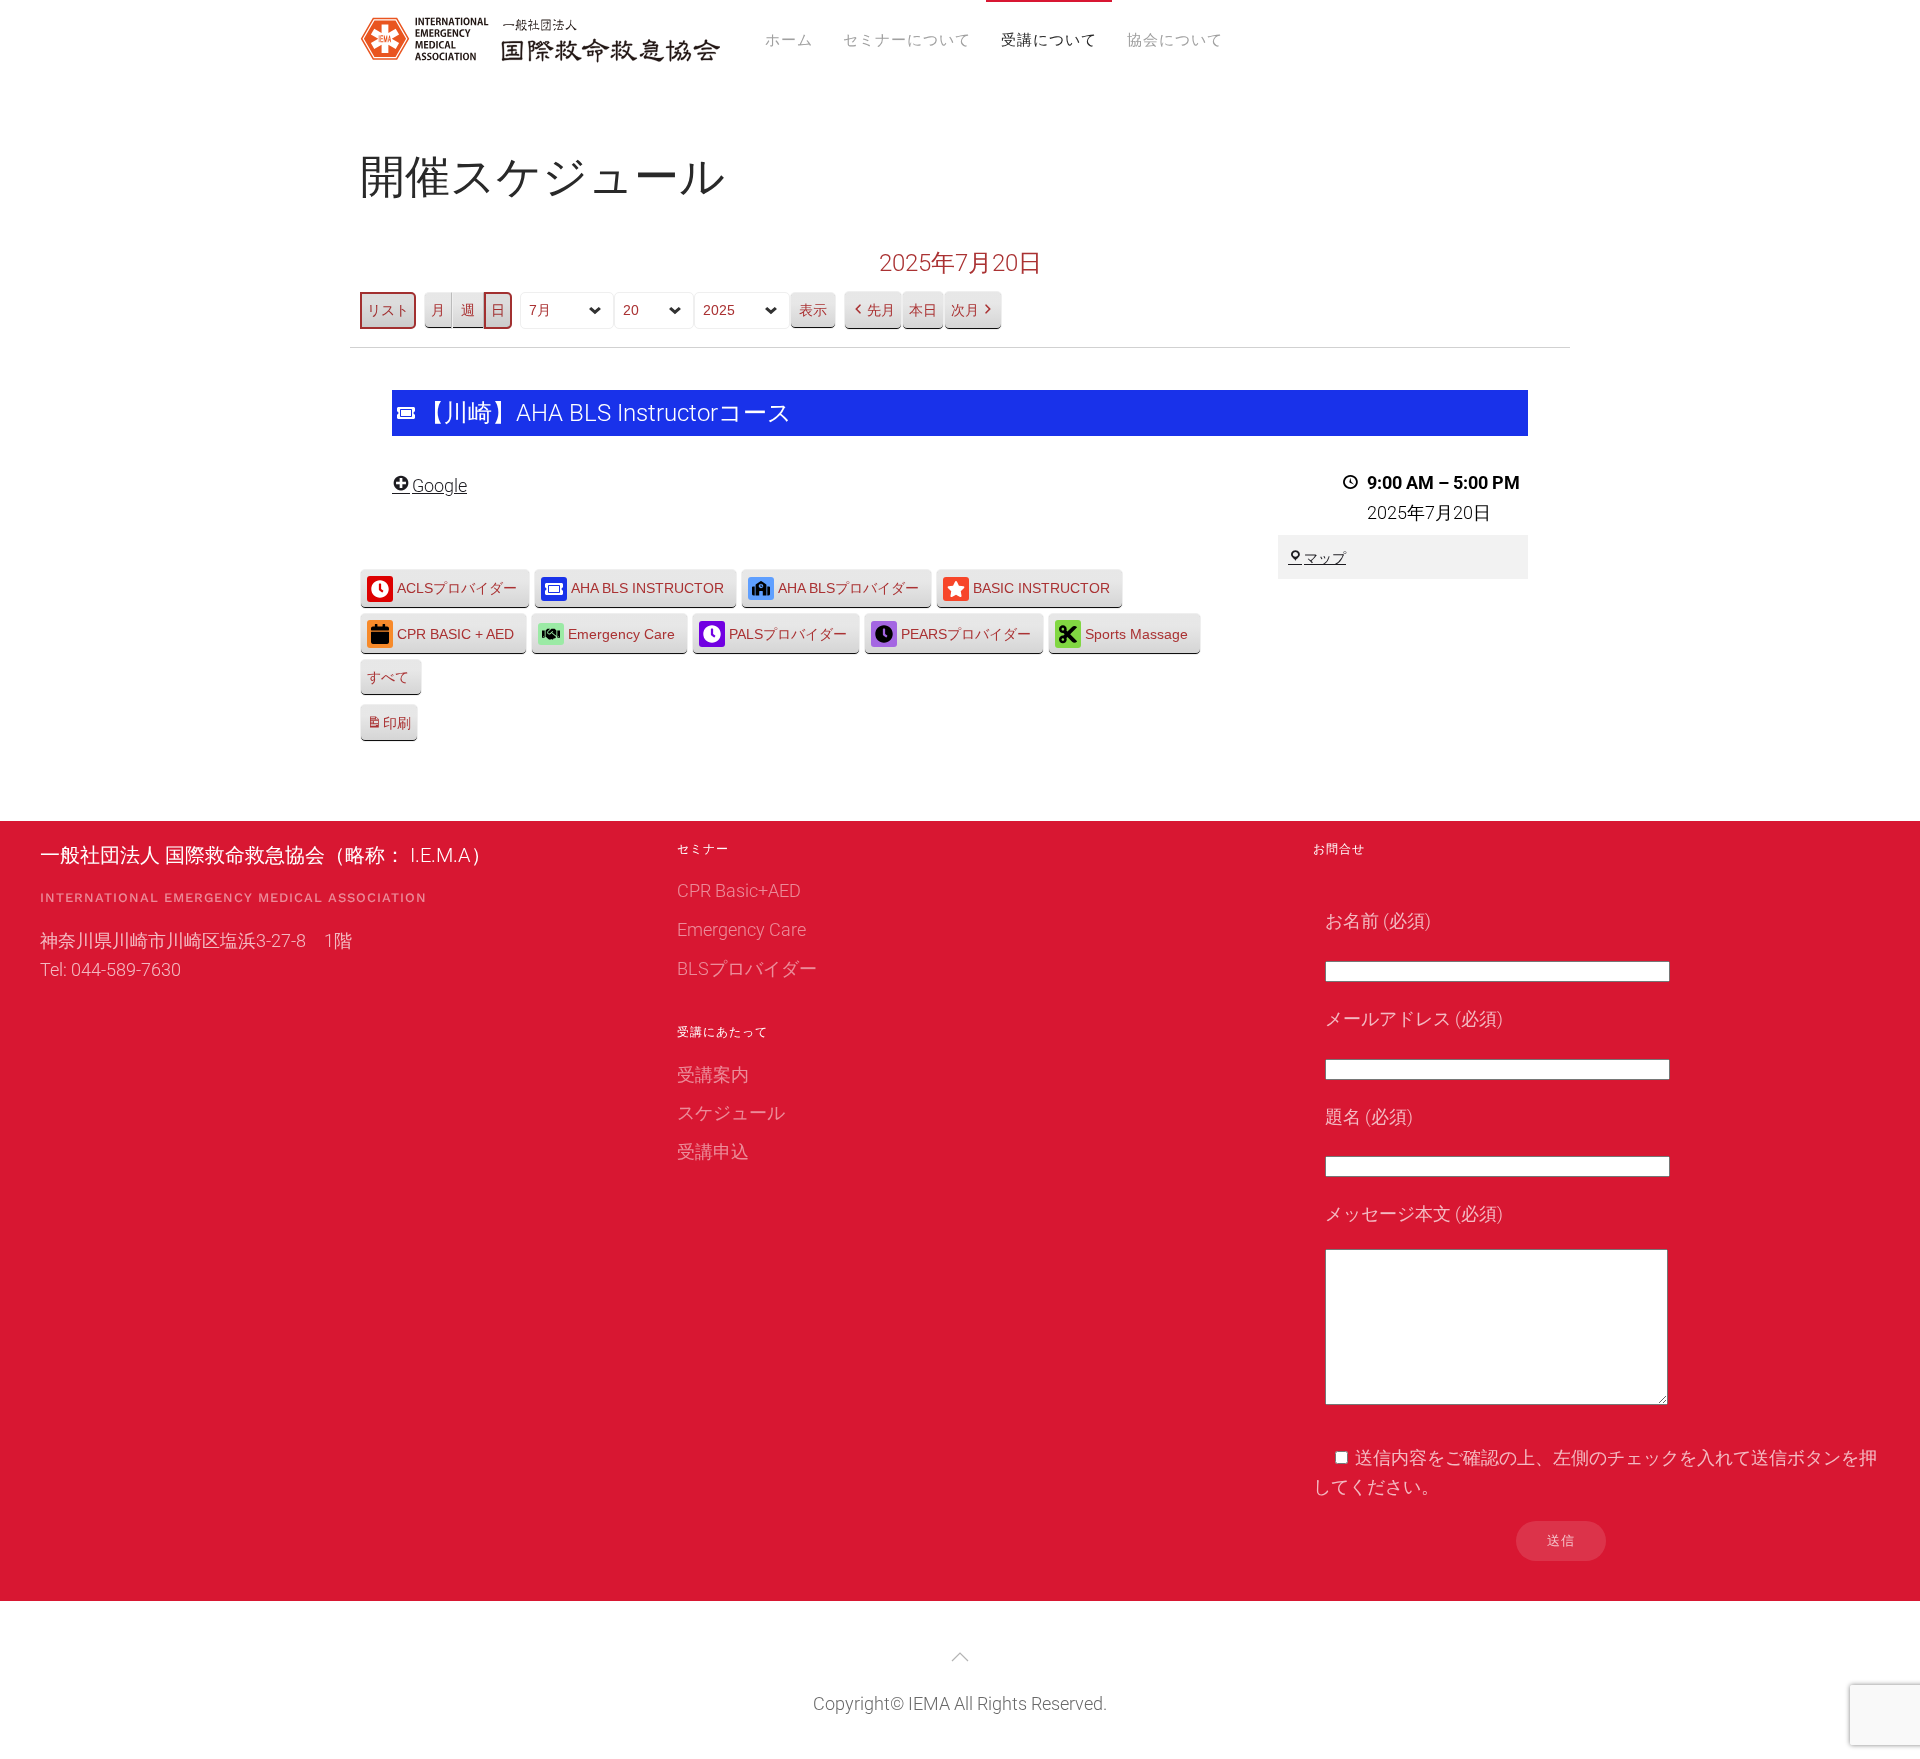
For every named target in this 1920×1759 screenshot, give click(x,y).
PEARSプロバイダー (966, 634)
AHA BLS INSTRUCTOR (647, 588)
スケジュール (731, 1112)
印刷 (388, 729)
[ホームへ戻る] (540, 40)
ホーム (789, 40)
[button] (960, 1657)
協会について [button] (1175, 40)
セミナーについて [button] (907, 40)
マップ (1325, 558)
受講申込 (713, 1151)
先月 (881, 310)
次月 (965, 310)
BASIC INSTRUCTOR (1041, 588)
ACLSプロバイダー (457, 588)
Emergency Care (621, 634)
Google (439, 485)
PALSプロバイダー (788, 634)
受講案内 (713, 1074)
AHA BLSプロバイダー (848, 588)
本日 (923, 310)
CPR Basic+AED (739, 890)
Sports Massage (1136, 634)
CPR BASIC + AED (455, 634)
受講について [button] (1049, 40)
